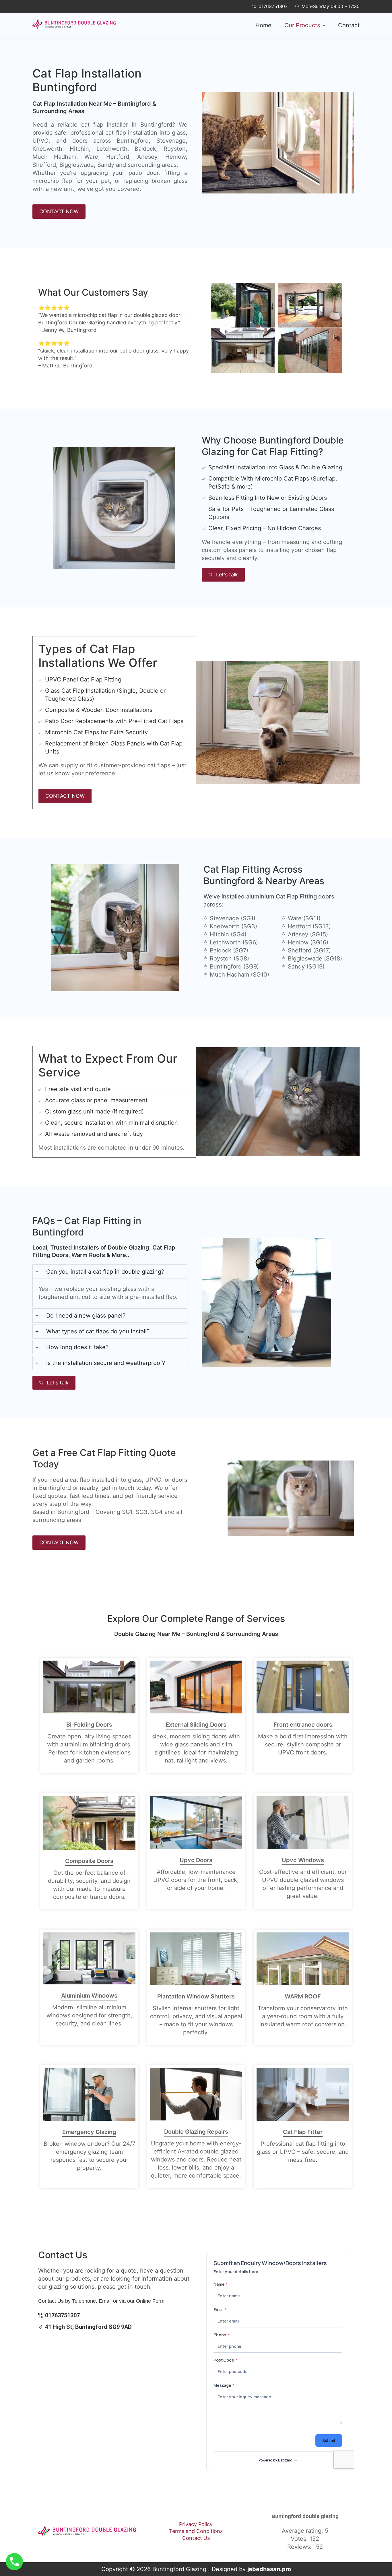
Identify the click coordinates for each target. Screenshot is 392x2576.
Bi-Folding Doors (89, 1725)
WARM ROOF (303, 1996)
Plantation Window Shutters (196, 1996)
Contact (349, 25)
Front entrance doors (303, 1725)
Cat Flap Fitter (303, 2132)
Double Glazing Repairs (196, 2132)
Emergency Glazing (89, 2132)
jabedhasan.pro (269, 2569)
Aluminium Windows (89, 1996)
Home (263, 25)
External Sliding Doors (196, 1725)
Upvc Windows (303, 1860)
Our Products (302, 25)
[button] (305, 25)
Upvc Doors (196, 1860)
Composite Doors (89, 1861)
